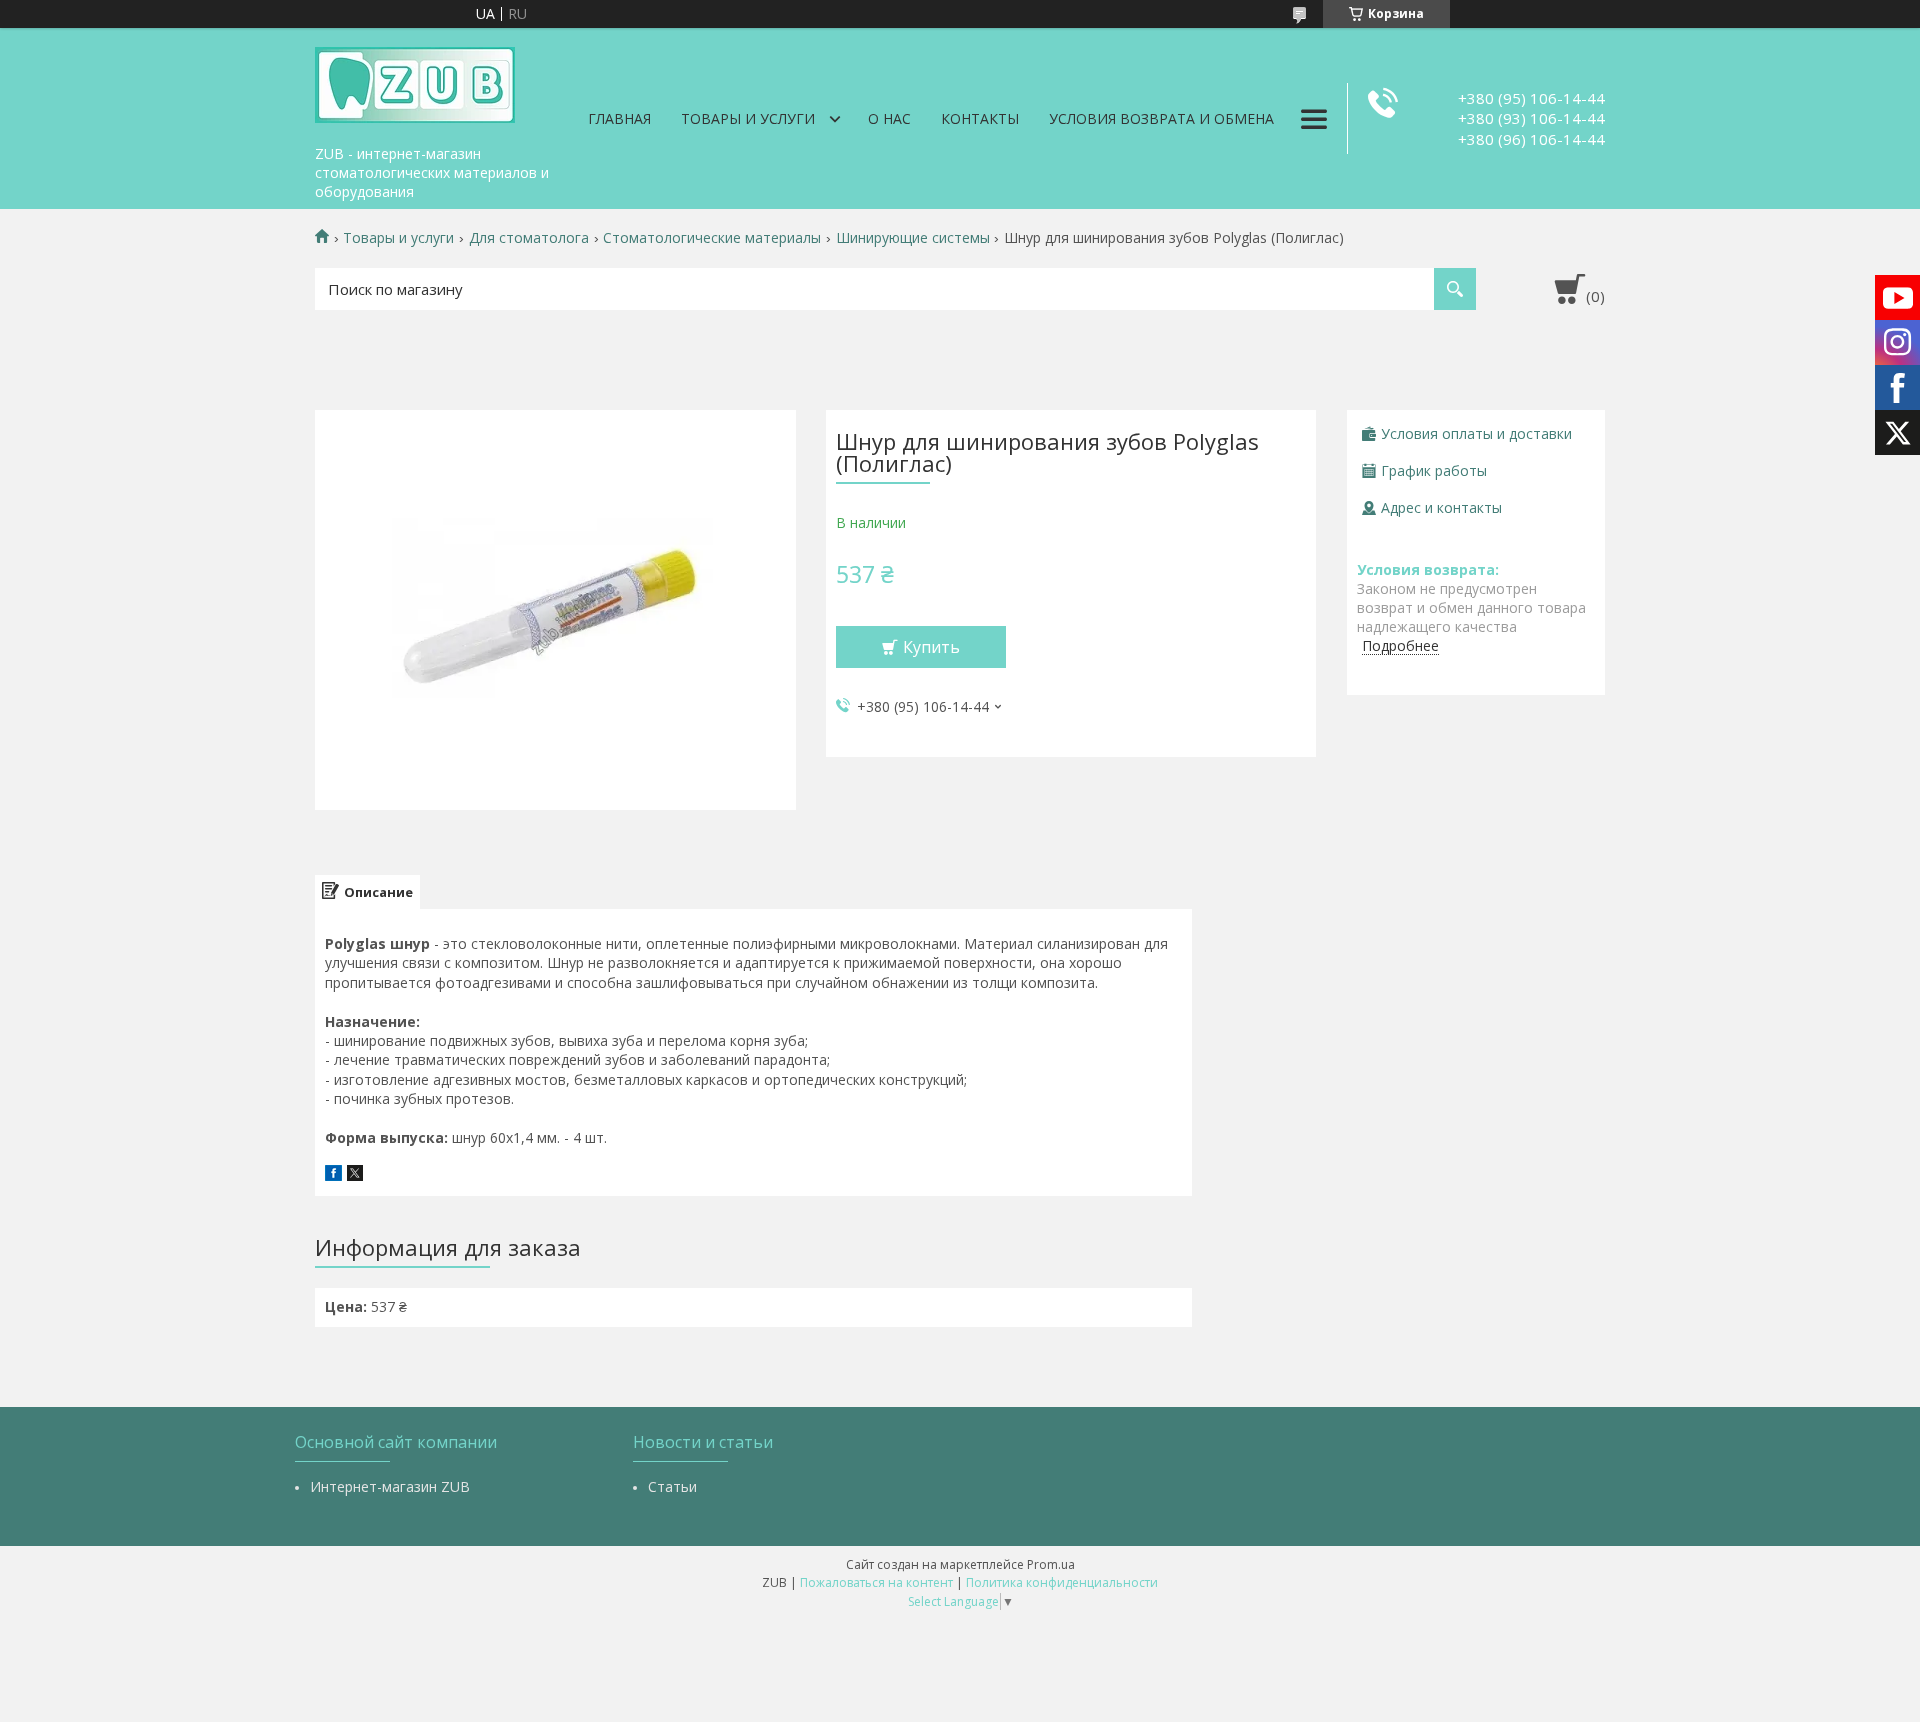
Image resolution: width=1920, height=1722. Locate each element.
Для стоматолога (529, 238)
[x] (355, 1175)
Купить (931, 647)
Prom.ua (1051, 1564)
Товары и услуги (748, 118)
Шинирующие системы (913, 238)
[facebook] (333, 1175)
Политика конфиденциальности (1062, 1582)
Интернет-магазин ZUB (390, 1486)
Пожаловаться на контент (876, 1582)
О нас (889, 118)
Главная (619, 118)
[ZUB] (415, 82)
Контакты (980, 118)
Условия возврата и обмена (1161, 118)
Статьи (672, 1486)
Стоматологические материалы (712, 238)
